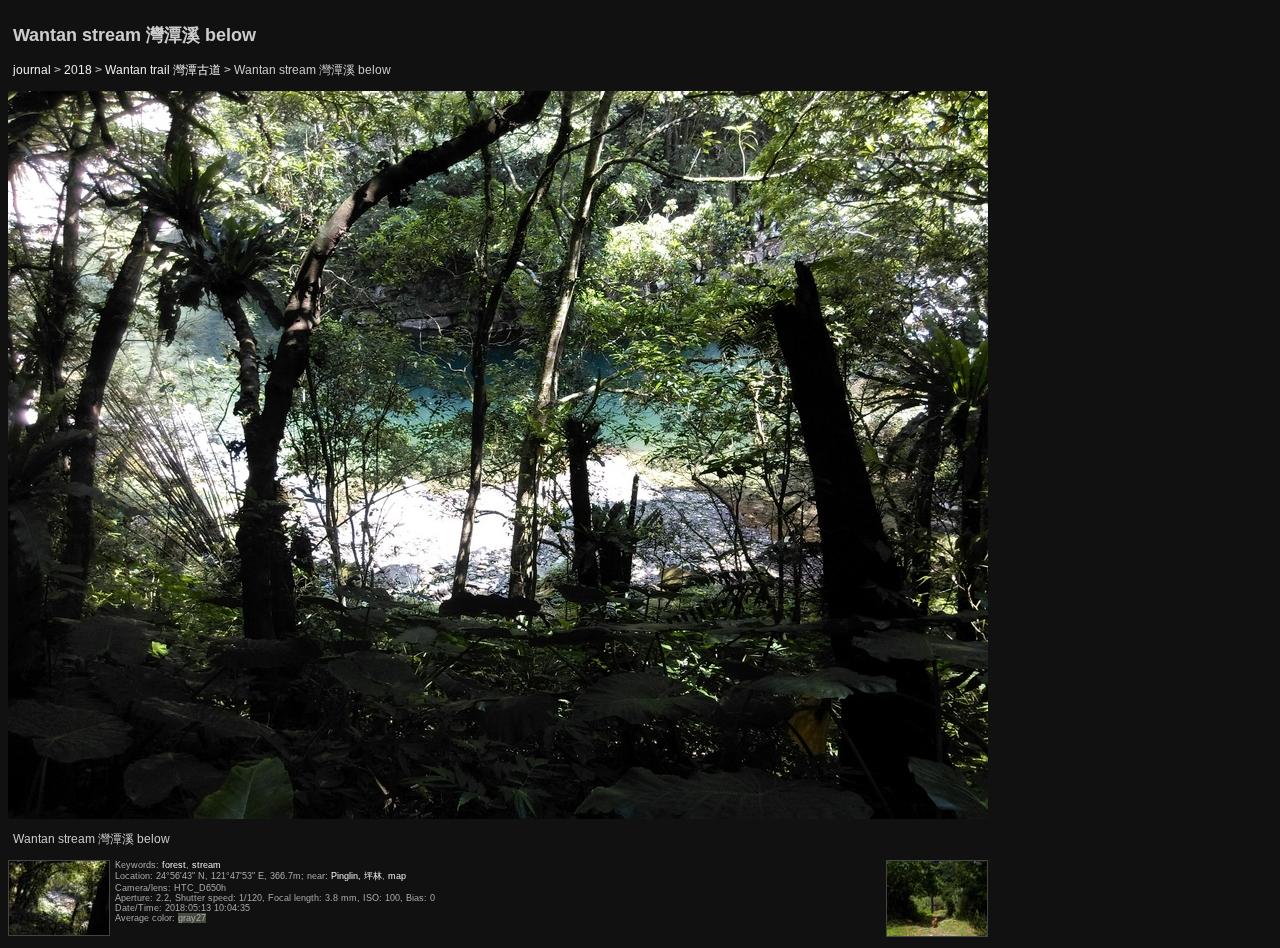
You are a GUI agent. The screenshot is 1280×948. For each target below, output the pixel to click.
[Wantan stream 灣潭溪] (59, 456)
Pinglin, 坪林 (356, 876)
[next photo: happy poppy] (939, 456)
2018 (78, 70)
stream (206, 865)
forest (174, 865)
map (397, 876)
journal (32, 70)
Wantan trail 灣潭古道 (163, 70)
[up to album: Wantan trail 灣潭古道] (499, 142)
